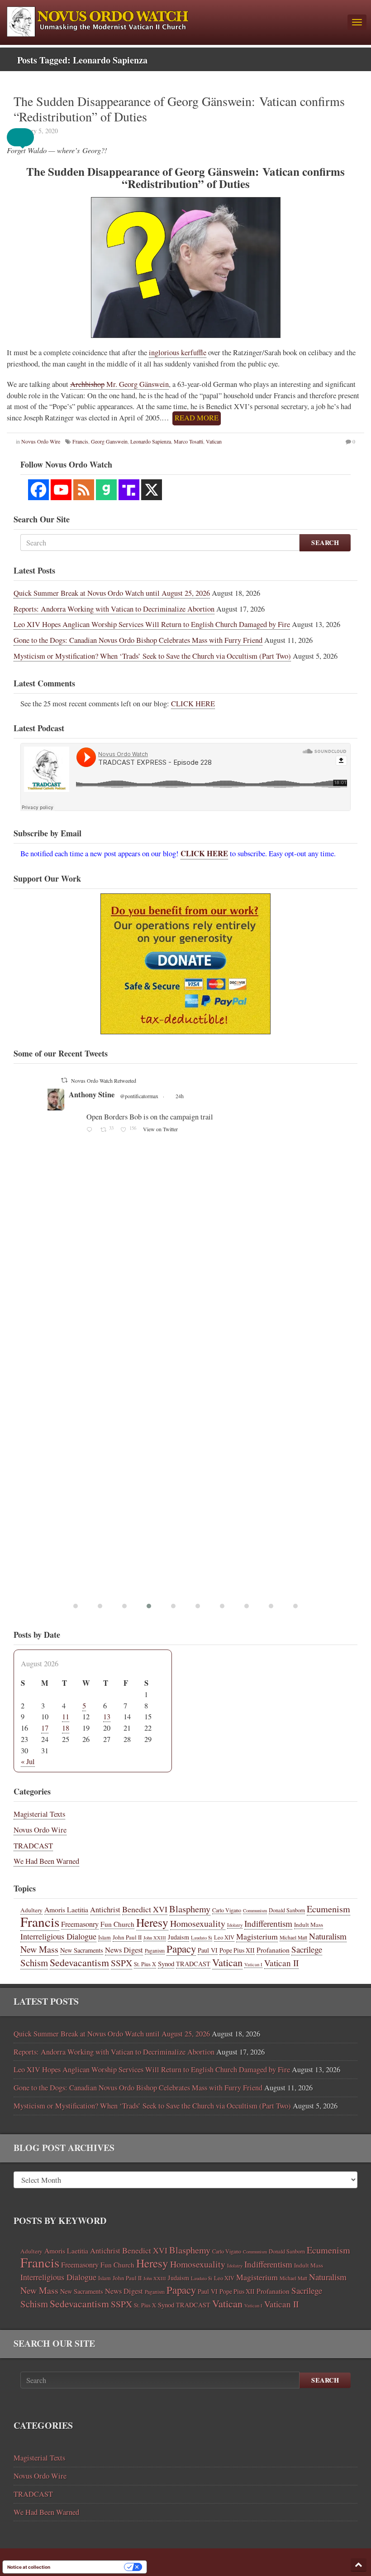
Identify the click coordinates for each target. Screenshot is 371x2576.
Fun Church (117, 1924)
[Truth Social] (129, 490)
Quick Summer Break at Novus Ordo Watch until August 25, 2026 (112, 593)
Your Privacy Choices (90, 2567)
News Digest (124, 1950)
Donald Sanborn (287, 1910)
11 (66, 1717)
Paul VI (208, 1950)
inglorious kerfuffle (178, 352)
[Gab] (106, 490)
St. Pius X (145, 1964)
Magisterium (257, 1936)
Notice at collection (29, 2567)
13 (107, 1717)
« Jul (28, 1761)
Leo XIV (224, 1937)
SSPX (121, 1963)
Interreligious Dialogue (58, 1936)
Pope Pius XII (237, 1950)
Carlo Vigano (227, 1910)
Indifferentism (268, 1923)
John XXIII (155, 1938)
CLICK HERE (193, 704)
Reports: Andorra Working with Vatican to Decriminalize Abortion (114, 609)
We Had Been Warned (46, 1861)
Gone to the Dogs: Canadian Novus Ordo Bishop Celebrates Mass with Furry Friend (138, 640)
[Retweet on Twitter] (165, 1080)
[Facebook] (38, 490)
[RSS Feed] (84, 490)
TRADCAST (33, 1846)
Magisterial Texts (39, 1814)
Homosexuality (198, 1923)
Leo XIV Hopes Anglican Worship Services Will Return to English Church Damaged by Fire (152, 624)
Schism (34, 1963)
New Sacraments (82, 1950)
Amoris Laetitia (66, 1909)
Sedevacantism (79, 1962)
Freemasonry (80, 1924)
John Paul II (127, 1937)
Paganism (155, 1951)
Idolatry (235, 1925)
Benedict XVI (145, 1909)
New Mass (39, 1949)
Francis (40, 1922)
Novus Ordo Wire (40, 1830)
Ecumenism (328, 1909)
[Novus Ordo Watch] (174, 20)
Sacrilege (307, 1949)
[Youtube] (61, 490)
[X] (152, 490)
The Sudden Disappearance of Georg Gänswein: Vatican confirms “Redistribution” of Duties (179, 109)
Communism (255, 1910)
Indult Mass (309, 1925)
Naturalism (328, 1936)
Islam (105, 1937)
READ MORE (197, 418)
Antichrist (105, 1910)
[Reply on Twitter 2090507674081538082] (192, 1334)
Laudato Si (202, 1938)
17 (45, 1728)
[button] (27, 137)
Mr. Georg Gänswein (119, 384)
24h (295, 1096)
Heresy (152, 1922)
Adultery (31, 1910)
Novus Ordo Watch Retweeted (205, 1081)
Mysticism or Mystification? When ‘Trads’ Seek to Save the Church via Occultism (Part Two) (152, 656)
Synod (166, 1963)
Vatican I (253, 1964)
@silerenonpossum (252, 1096)
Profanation (273, 1950)
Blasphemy (190, 1909)
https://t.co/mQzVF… (299, 1138)
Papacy (181, 1949)
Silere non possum (198, 1095)
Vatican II (281, 1963)
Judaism (178, 1937)
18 (66, 1728)
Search (325, 543)
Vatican (227, 1962)
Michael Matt (293, 1937)
